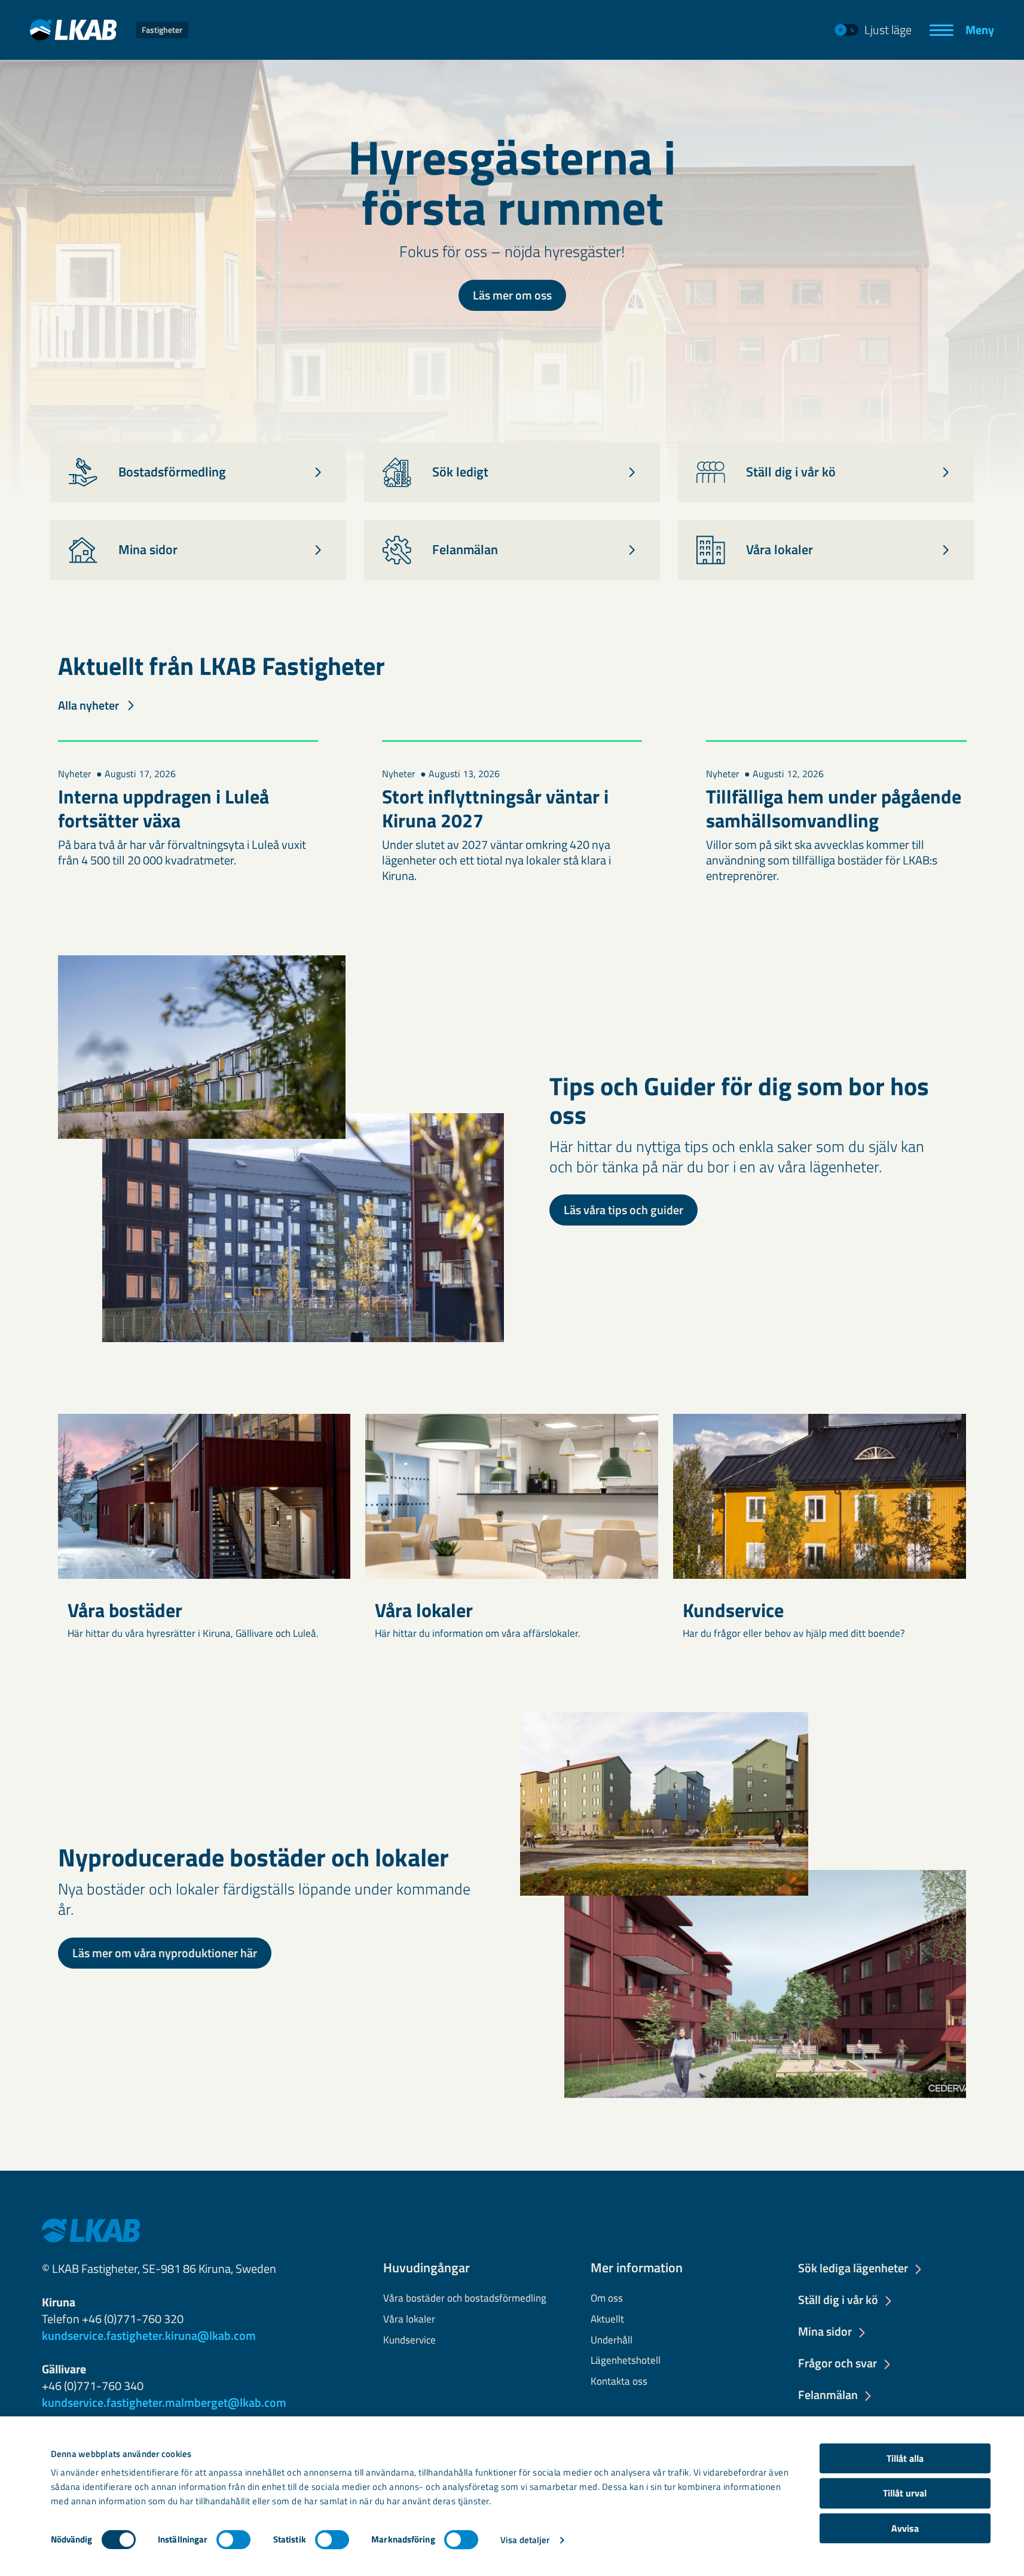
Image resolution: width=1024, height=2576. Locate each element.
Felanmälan (828, 2395)
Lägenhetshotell (626, 2361)
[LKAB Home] (91, 2229)
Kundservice (409, 2340)
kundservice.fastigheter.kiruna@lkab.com (149, 2335)
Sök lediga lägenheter (853, 2269)
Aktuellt (607, 2320)
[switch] (233, 2540)
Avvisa (905, 2528)
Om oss (607, 2299)
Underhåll (612, 2340)
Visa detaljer (525, 2540)
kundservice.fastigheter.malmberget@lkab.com (164, 2402)
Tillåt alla (905, 2458)
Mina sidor (825, 2332)
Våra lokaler (409, 2320)
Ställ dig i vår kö (838, 2300)
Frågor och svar (837, 2364)
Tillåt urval (905, 2494)
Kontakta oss (619, 2382)
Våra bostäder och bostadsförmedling (465, 2299)
